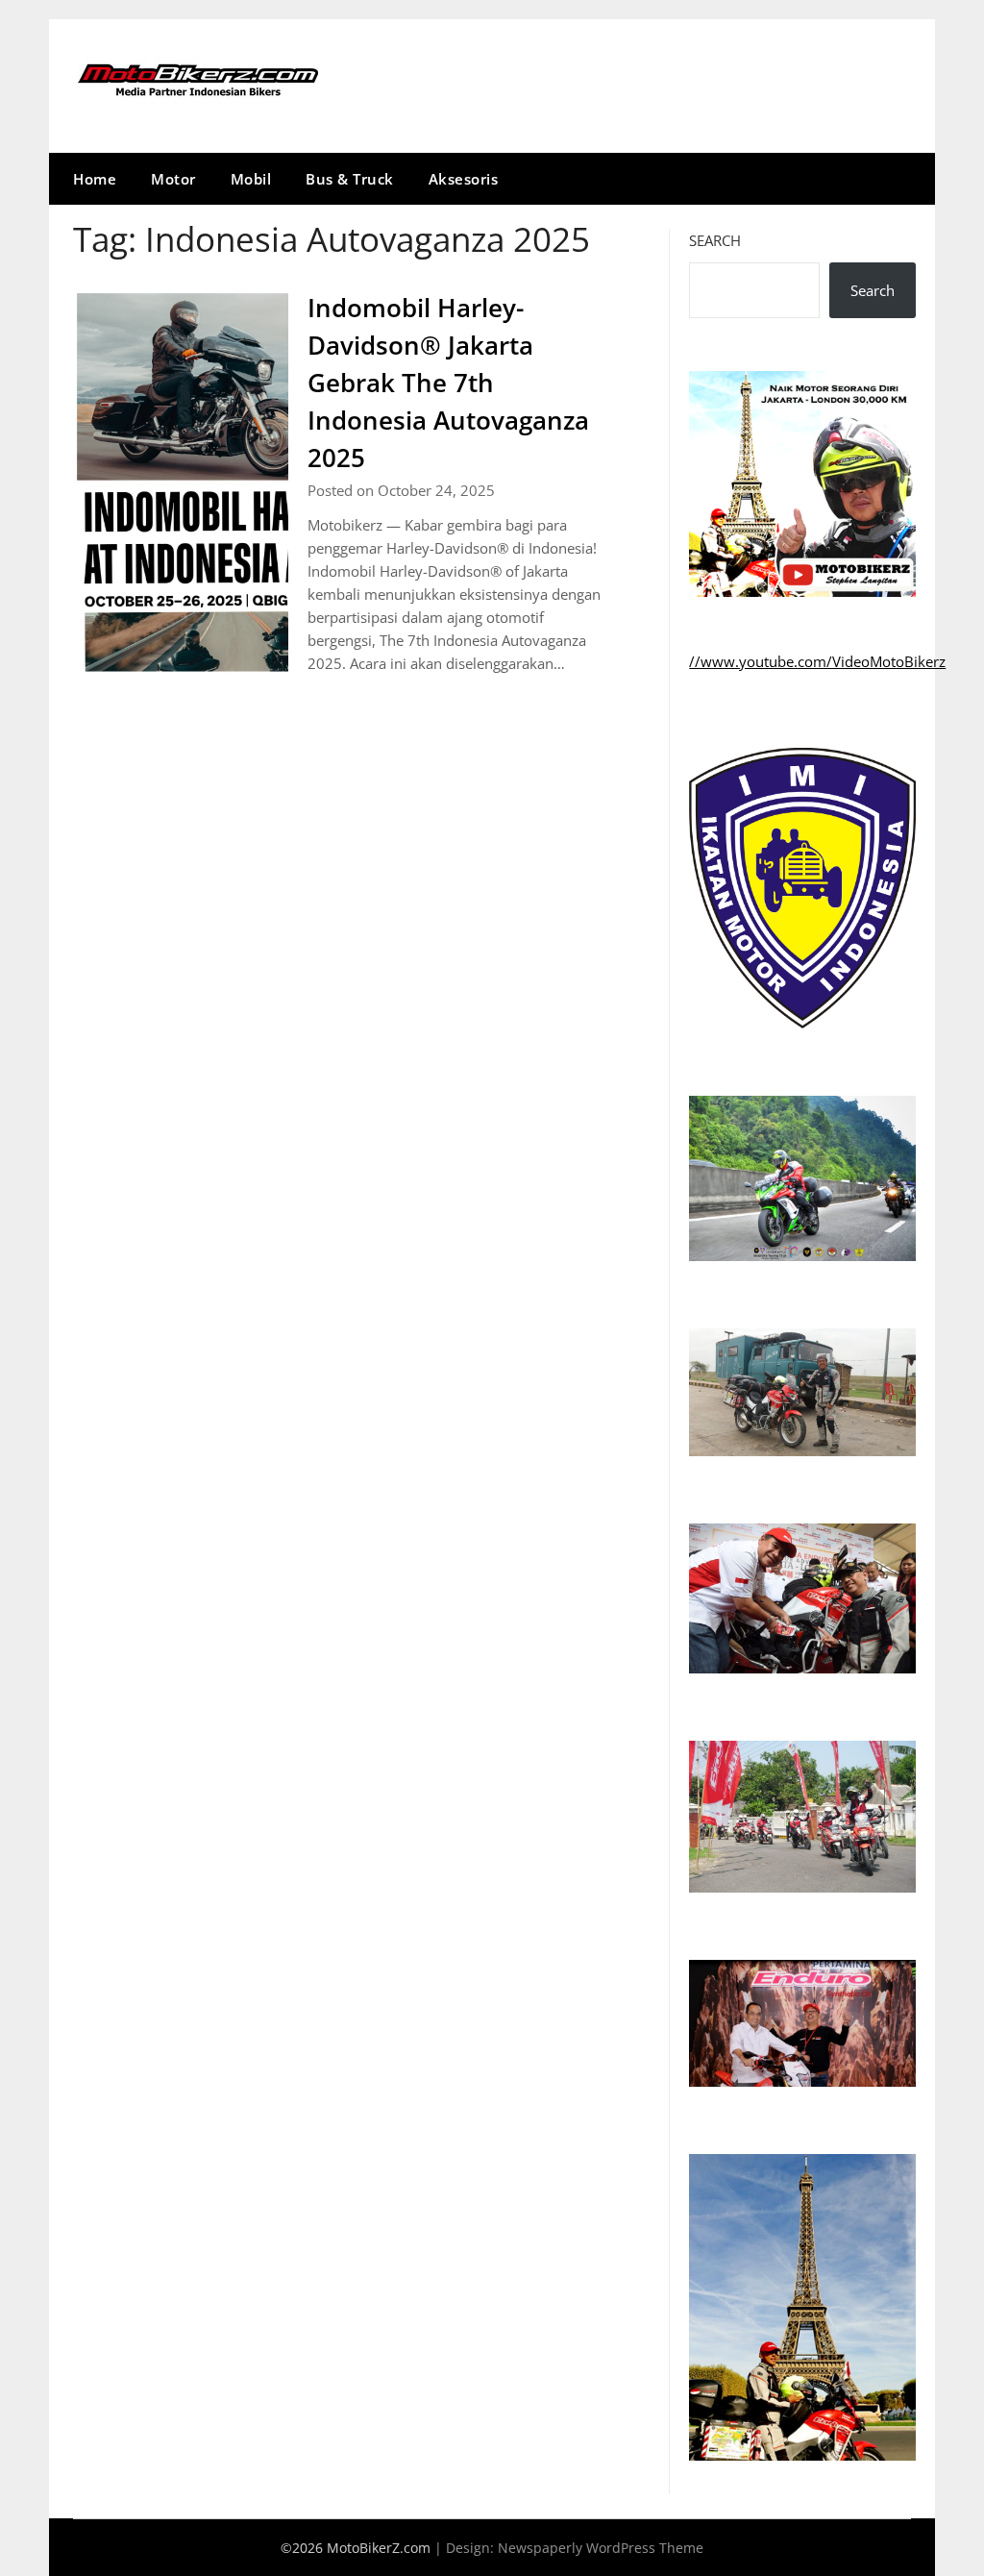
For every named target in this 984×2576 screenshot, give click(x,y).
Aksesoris (464, 179)
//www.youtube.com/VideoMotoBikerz (817, 661)
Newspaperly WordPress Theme (601, 2548)
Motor (173, 179)
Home (95, 179)
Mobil (251, 179)
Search (715, 240)
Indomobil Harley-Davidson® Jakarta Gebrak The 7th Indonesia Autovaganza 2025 (448, 383)
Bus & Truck (350, 179)
